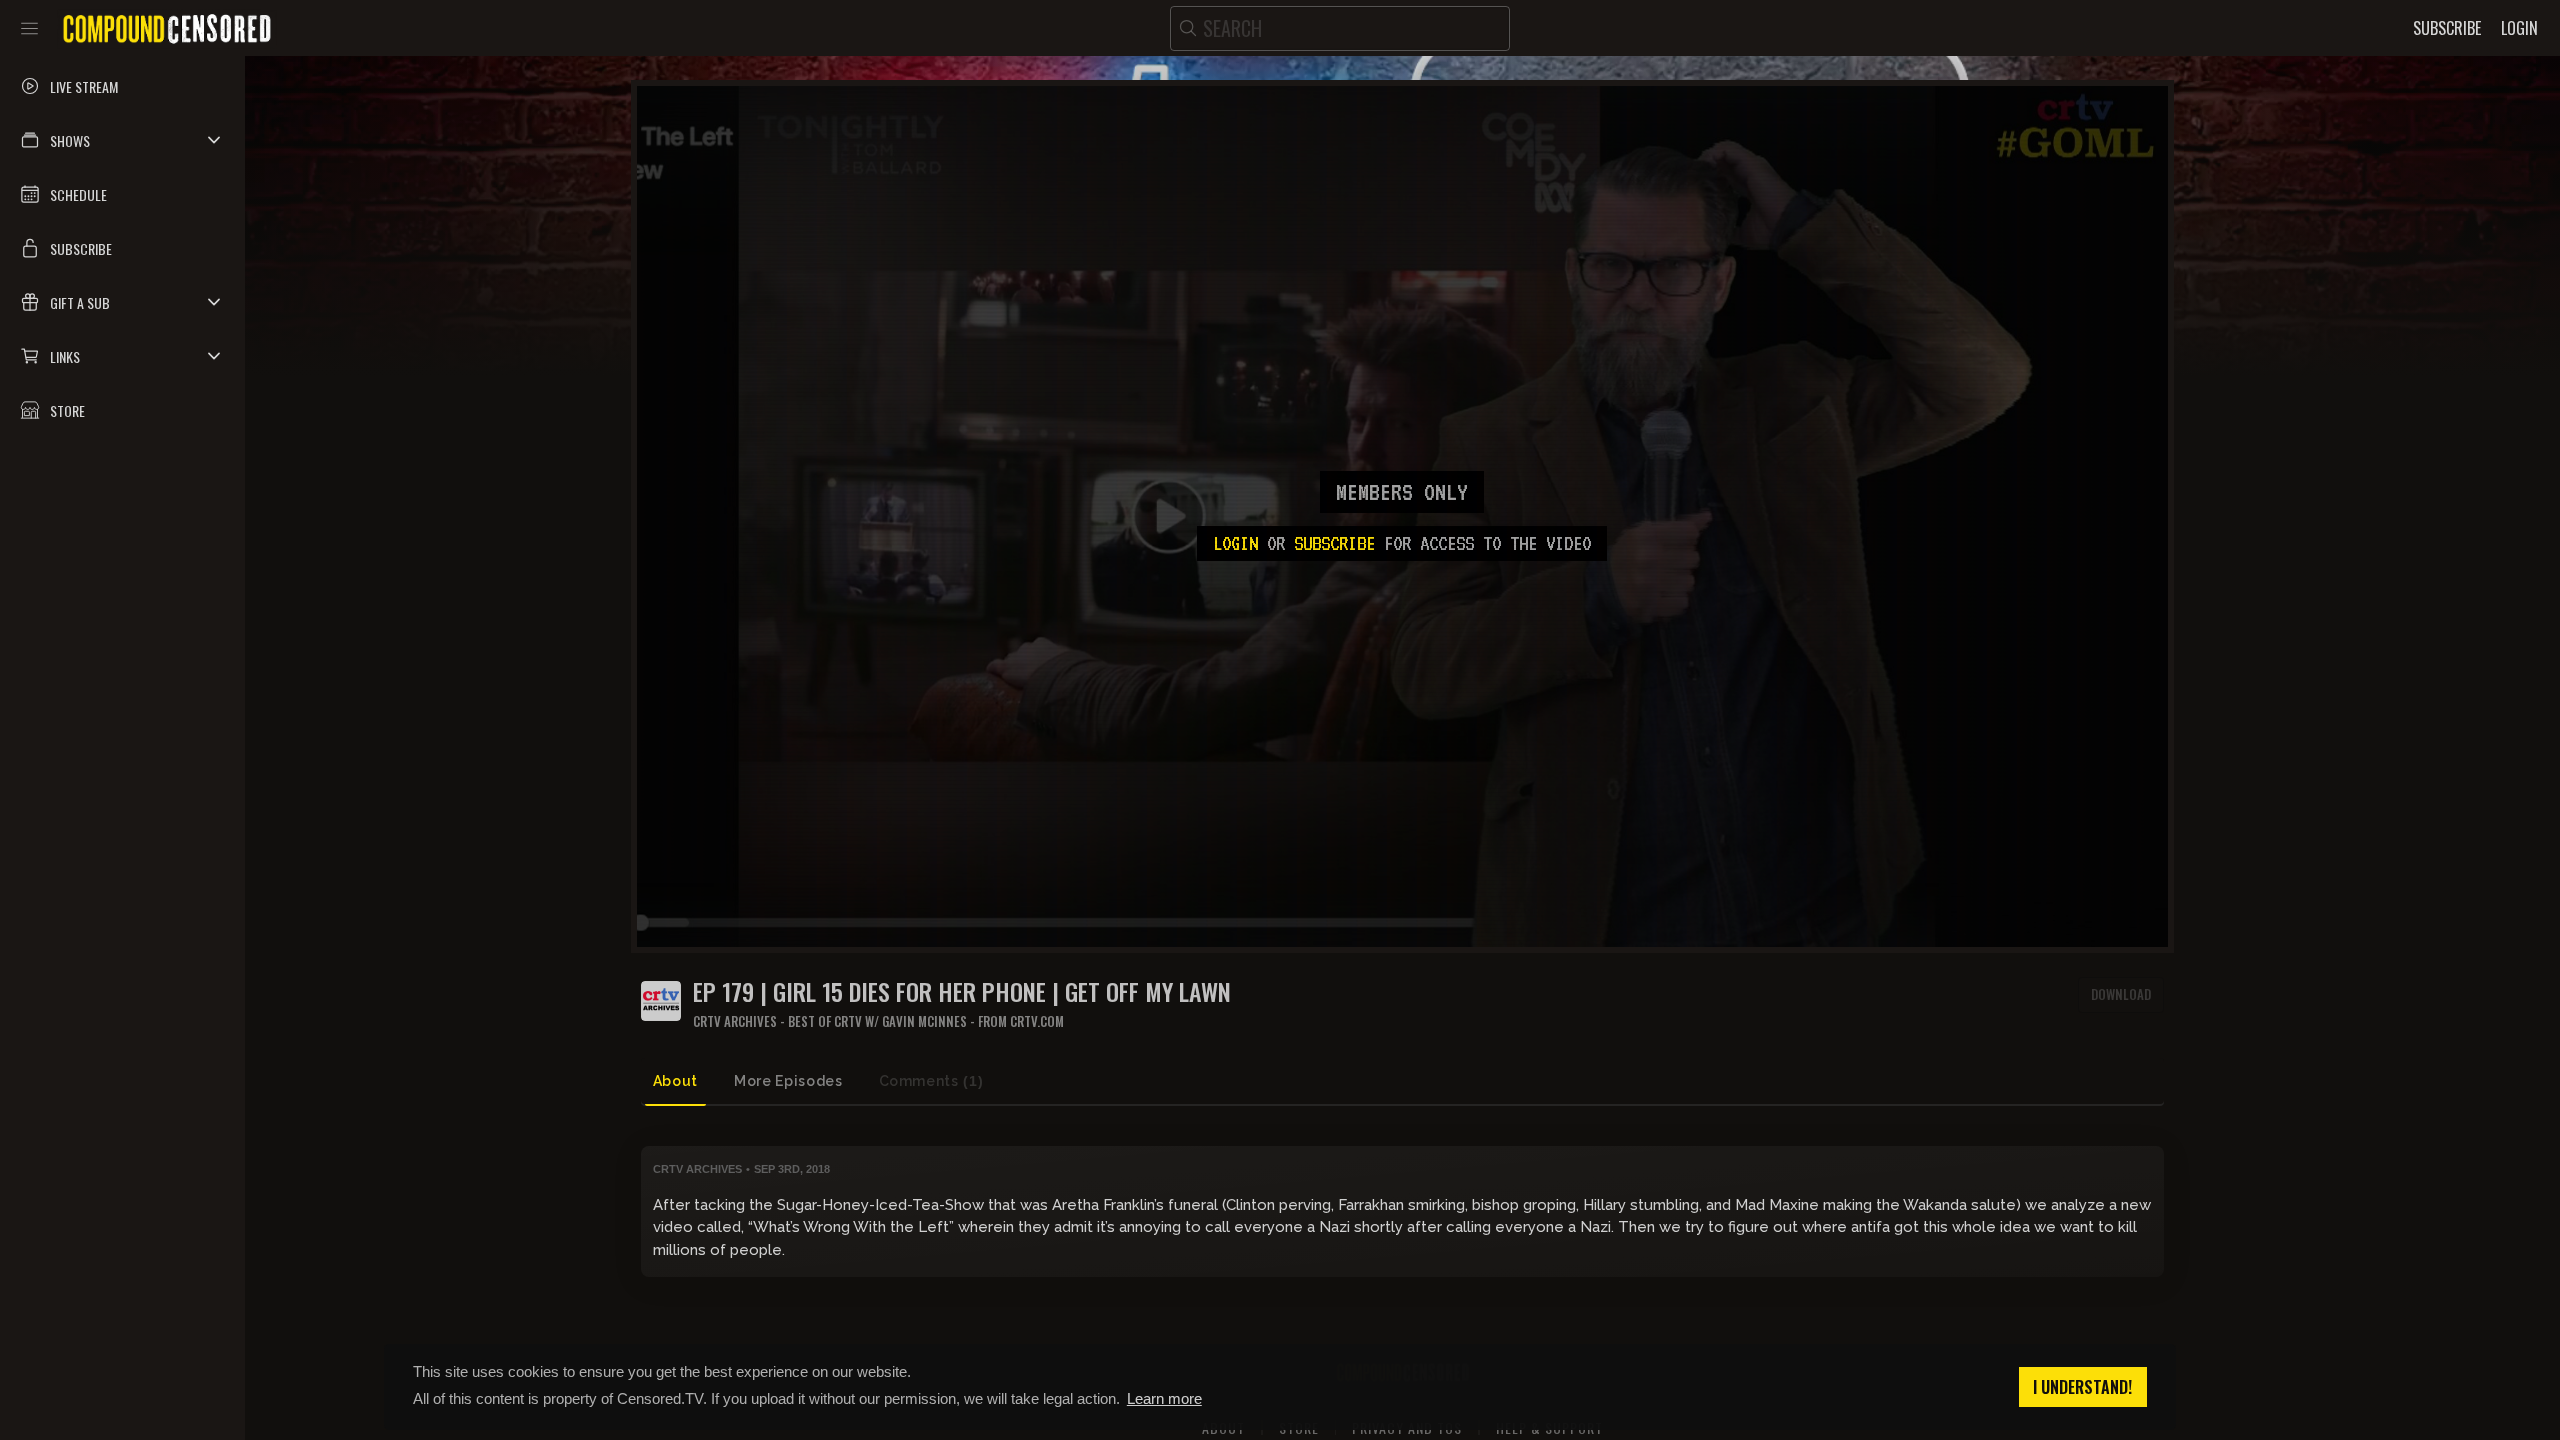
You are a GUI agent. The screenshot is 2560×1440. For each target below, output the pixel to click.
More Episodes (788, 1081)
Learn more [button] (1164, 1398)
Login (1235, 543)
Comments (931, 1081)
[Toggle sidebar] (29, 28)
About (675, 1081)
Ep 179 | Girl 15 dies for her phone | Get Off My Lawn (962, 991)
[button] (122, 140)
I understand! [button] (2082, 1387)
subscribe (1334, 543)
